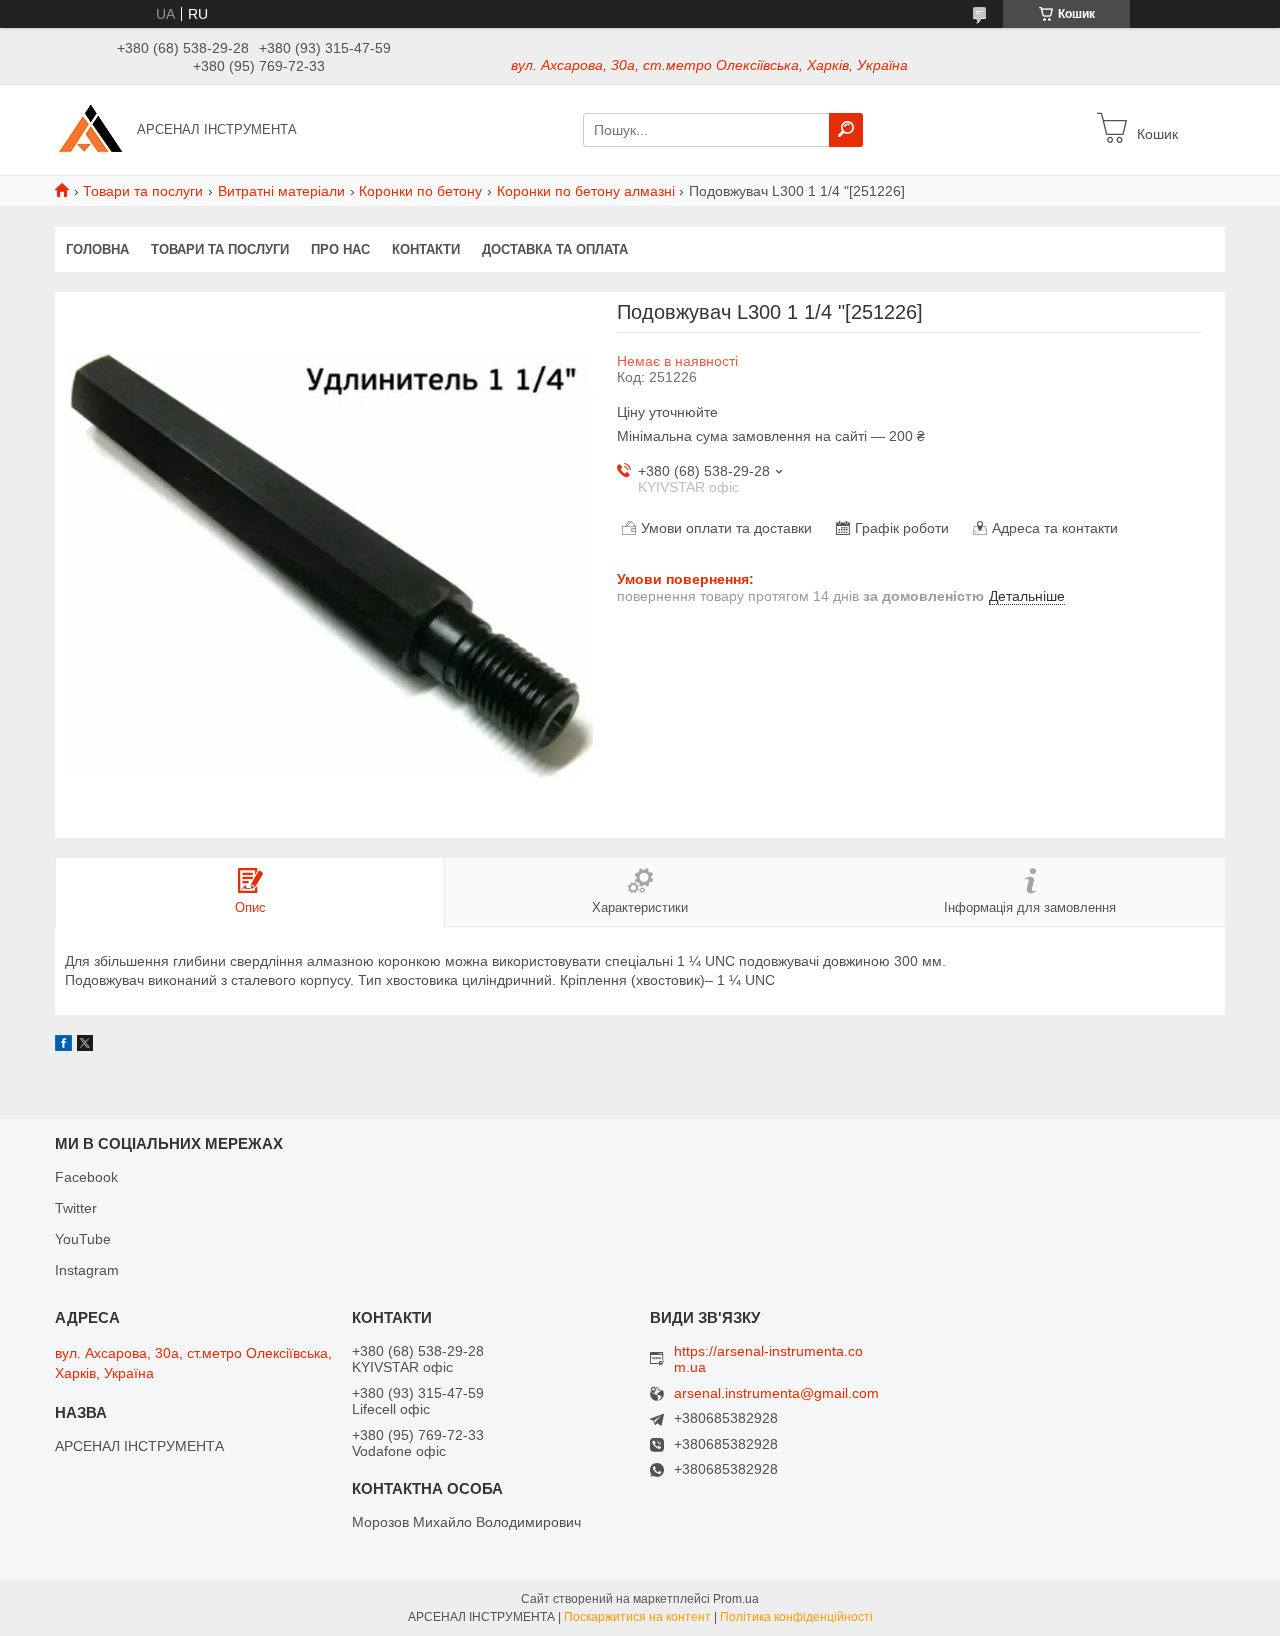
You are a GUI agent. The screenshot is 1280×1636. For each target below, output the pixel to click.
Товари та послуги (143, 191)
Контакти (426, 249)
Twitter (76, 1208)
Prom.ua (736, 1599)
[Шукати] (846, 130)
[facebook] (63, 1046)
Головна (97, 249)
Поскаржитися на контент (637, 1617)
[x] (85, 1046)
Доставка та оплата (555, 249)
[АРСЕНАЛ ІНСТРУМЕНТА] (90, 129)
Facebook (86, 1177)
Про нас (340, 249)
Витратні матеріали (281, 191)
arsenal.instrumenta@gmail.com (776, 1393)
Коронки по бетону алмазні (586, 191)
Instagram (87, 1270)
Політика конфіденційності (796, 1617)
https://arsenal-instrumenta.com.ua (768, 1359)
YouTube (83, 1239)
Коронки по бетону (420, 191)
